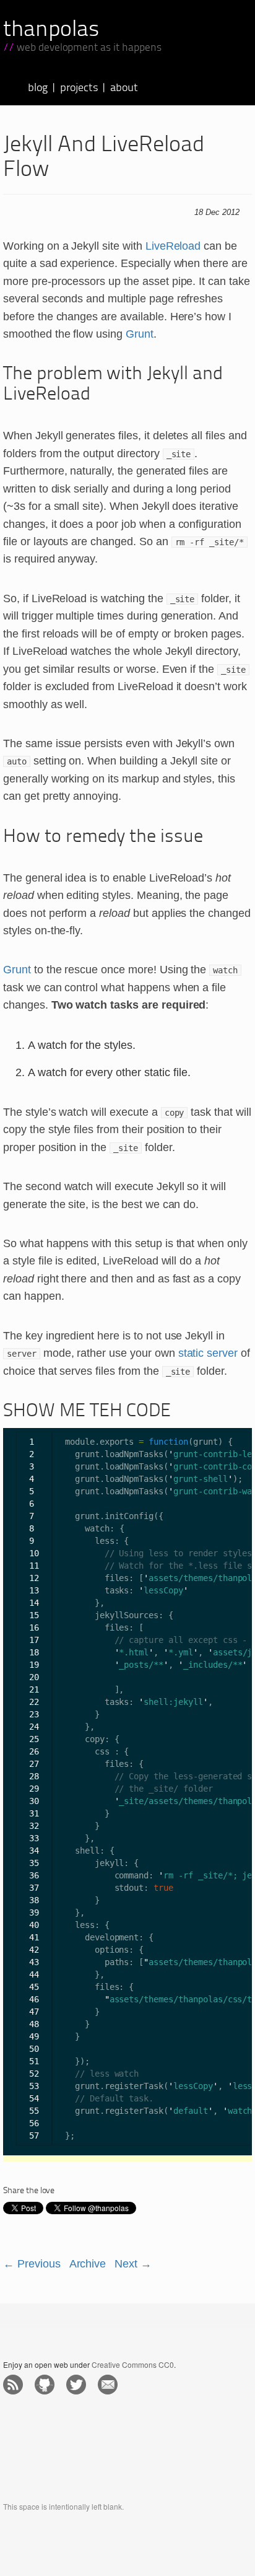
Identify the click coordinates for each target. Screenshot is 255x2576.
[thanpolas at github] (46, 2385)
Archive (88, 2264)
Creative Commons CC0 (133, 2364)
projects (79, 88)
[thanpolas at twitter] (78, 2385)
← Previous (32, 2264)
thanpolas (51, 30)
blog (38, 88)
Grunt (140, 334)
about (124, 88)
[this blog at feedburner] (15, 2385)
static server (208, 1353)
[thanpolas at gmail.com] (109, 2385)
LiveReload (173, 246)
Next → (133, 2264)
